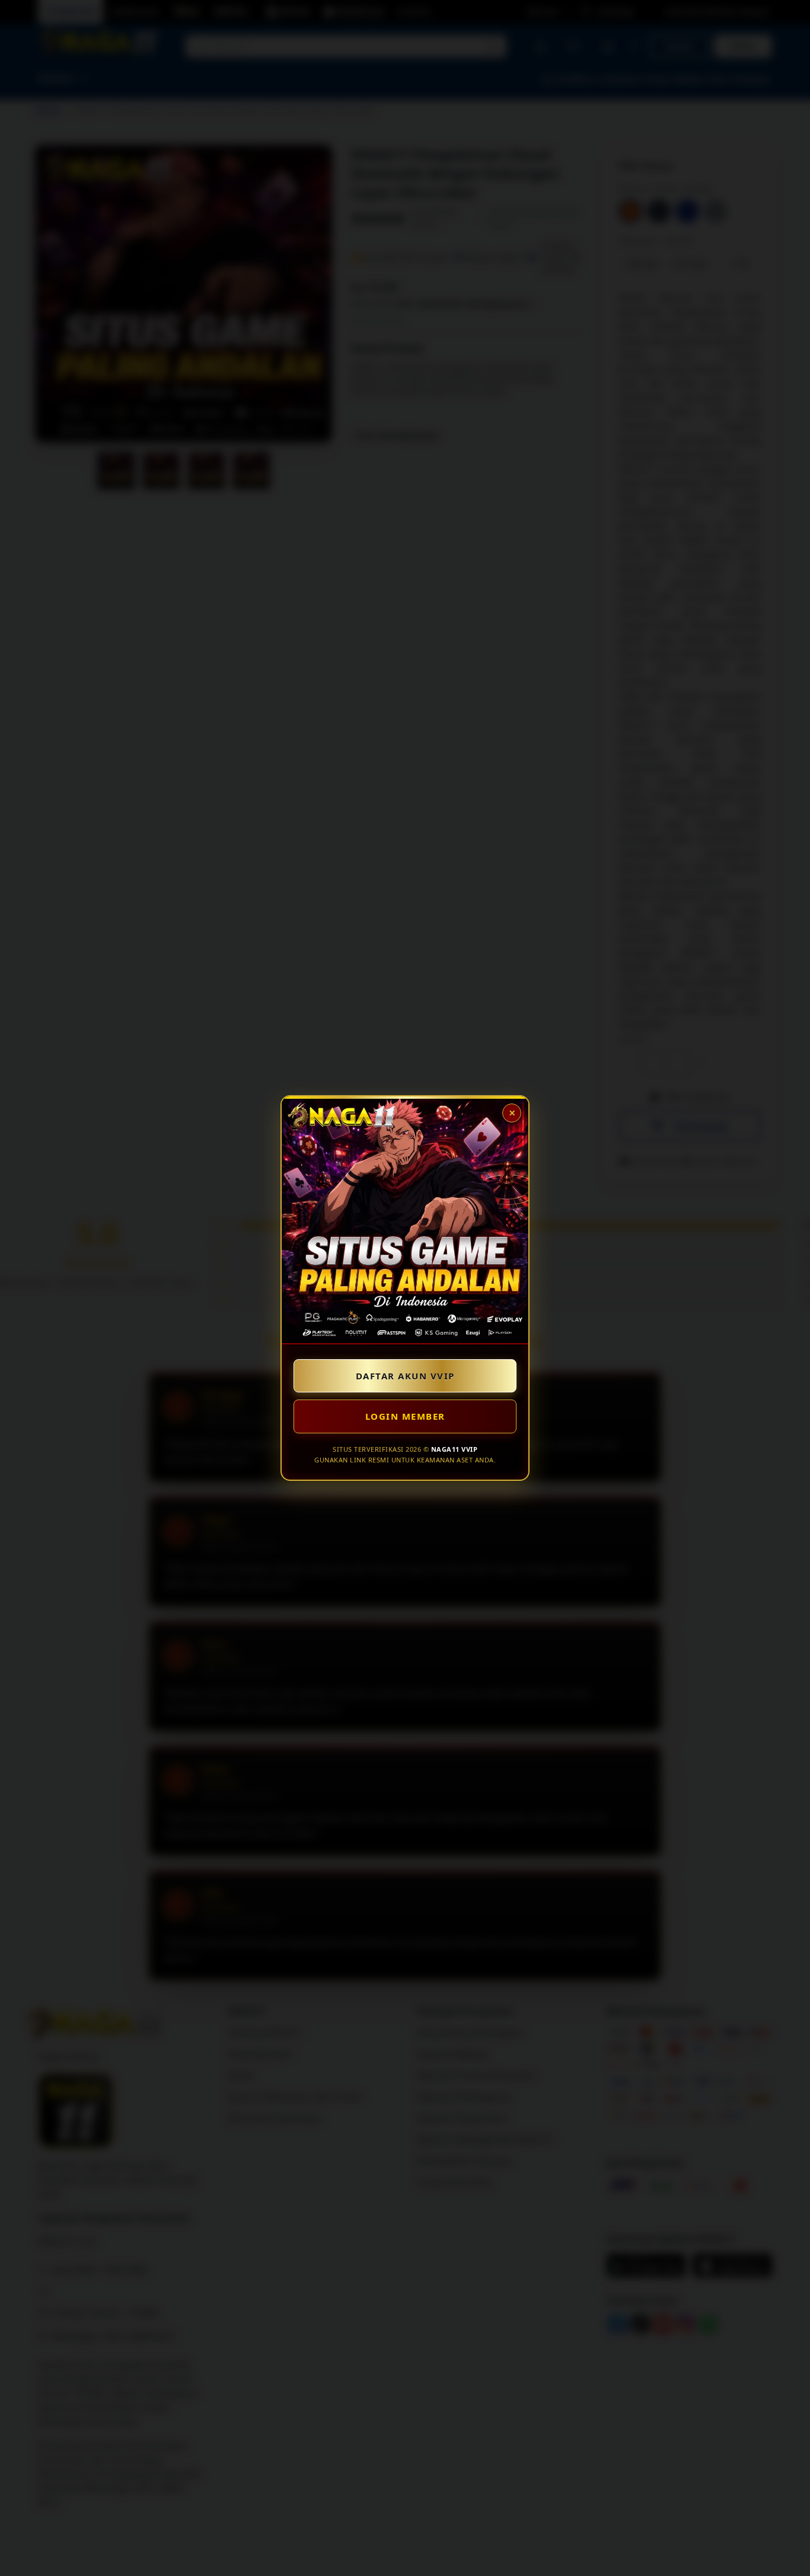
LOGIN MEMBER (405, 1416)
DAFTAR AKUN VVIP (405, 1376)
